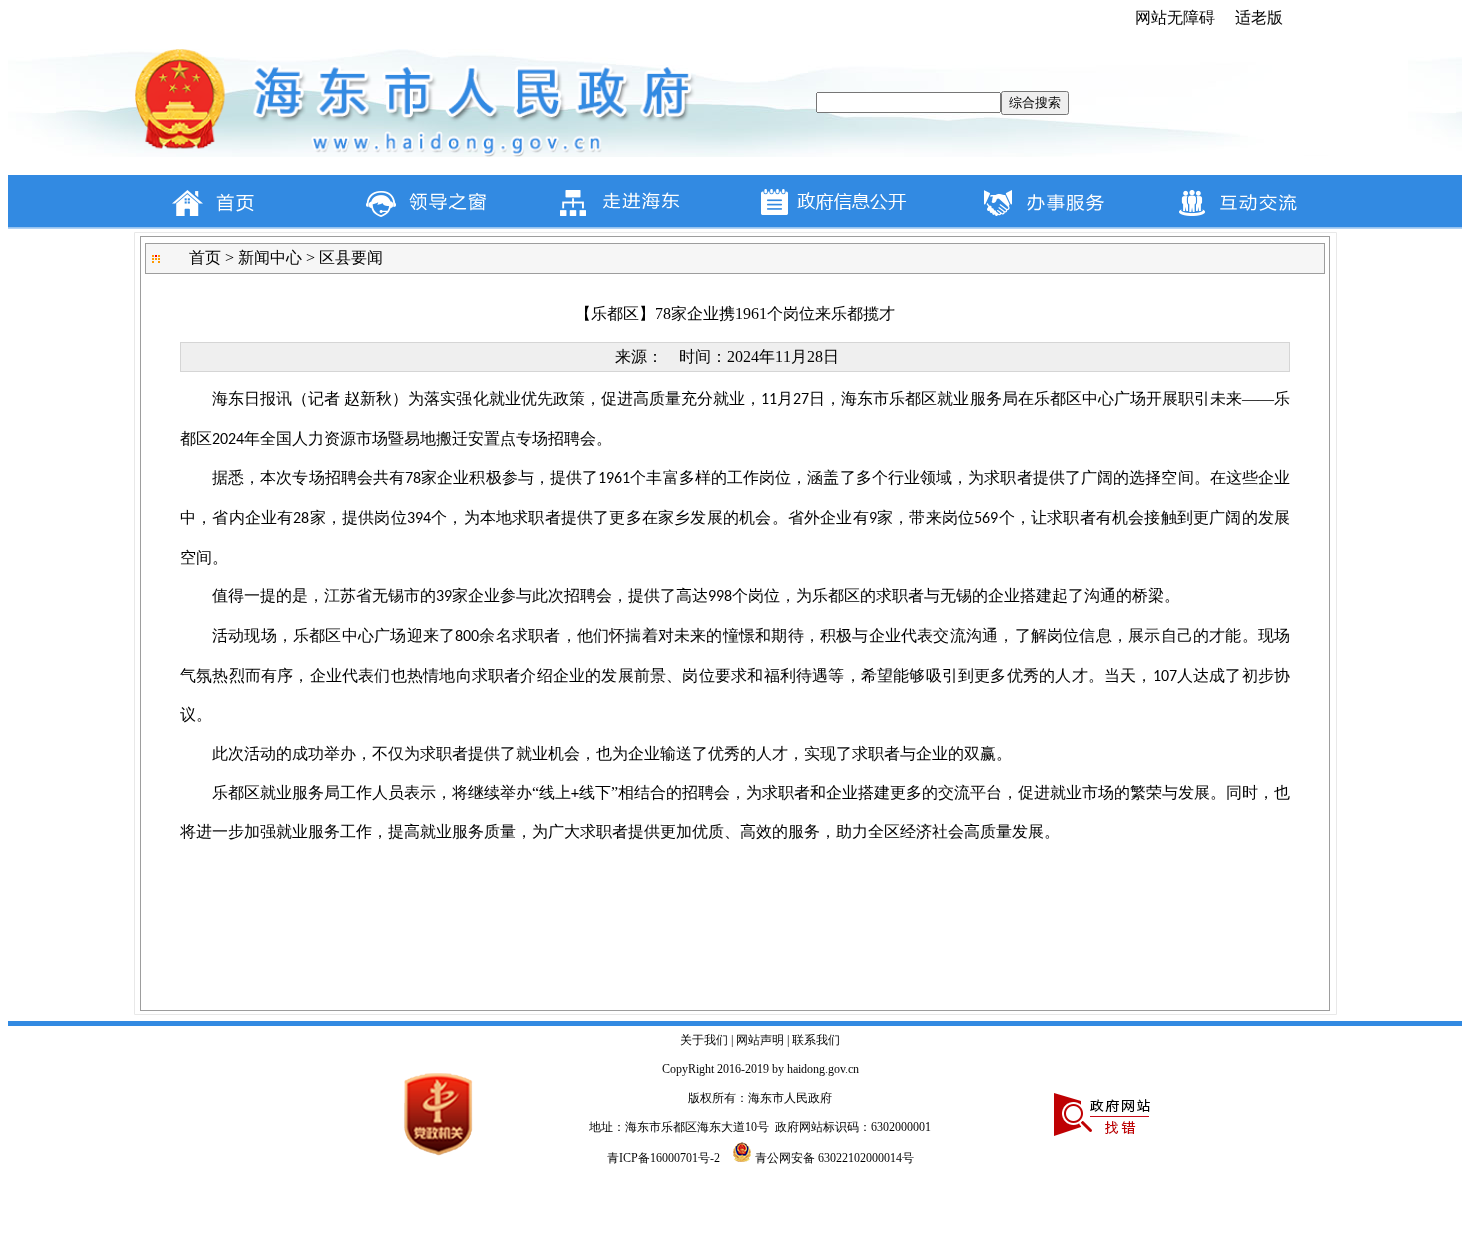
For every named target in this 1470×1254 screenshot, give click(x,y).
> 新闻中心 (261, 257)
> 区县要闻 (342, 257)
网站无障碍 (1175, 17)
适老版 (1259, 17)
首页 (205, 257)
